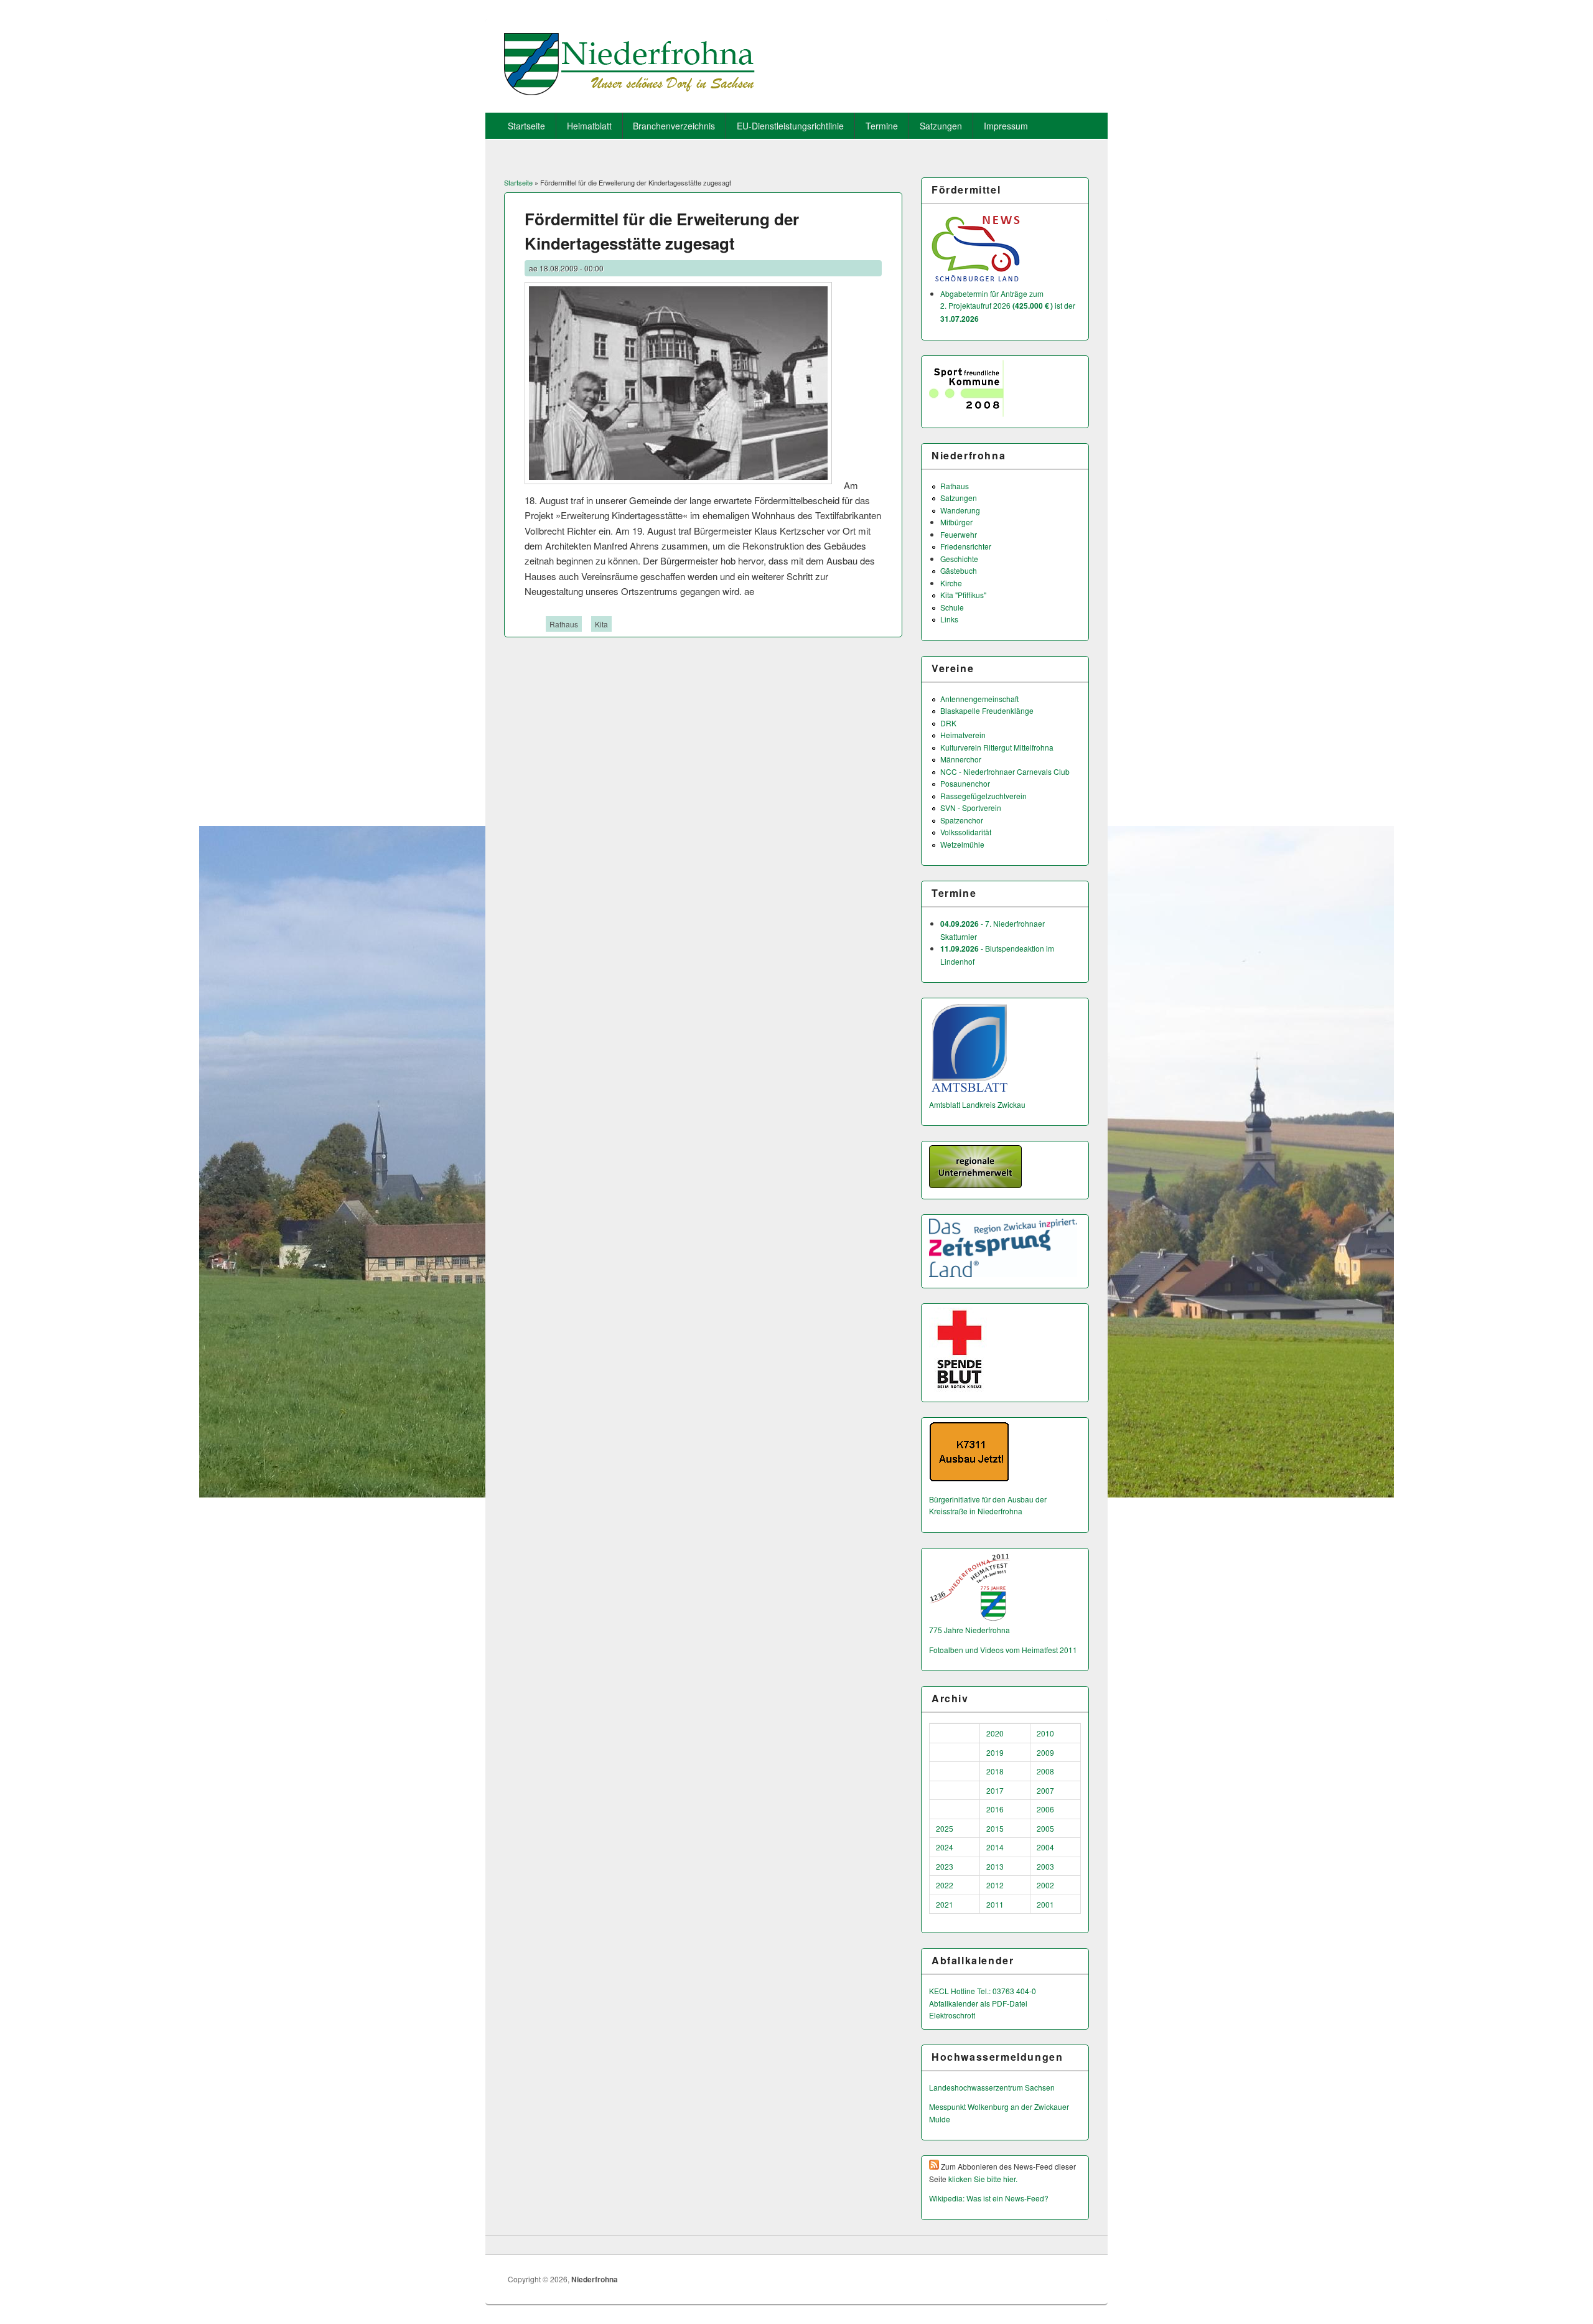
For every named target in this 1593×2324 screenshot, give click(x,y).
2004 (1045, 1847)
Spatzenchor (962, 820)
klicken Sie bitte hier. (983, 2179)
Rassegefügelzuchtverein (983, 796)
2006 (1045, 1809)
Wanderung (960, 510)
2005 (1045, 1828)
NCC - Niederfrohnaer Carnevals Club (1005, 771)
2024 (945, 1847)
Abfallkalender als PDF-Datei (978, 2003)
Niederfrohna (595, 2279)
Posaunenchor (965, 783)
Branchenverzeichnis (674, 126)
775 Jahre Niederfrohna (969, 1630)
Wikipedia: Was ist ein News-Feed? (989, 2198)
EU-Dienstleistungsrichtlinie (790, 126)
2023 (945, 1866)
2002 (1045, 1885)
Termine (882, 126)
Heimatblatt (589, 126)
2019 (995, 1752)
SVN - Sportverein (971, 808)
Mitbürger (956, 522)
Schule (952, 607)
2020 (995, 1733)
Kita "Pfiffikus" (963, 595)
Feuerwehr (959, 534)
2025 (945, 1828)
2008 (1045, 1771)
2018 (995, 1771)
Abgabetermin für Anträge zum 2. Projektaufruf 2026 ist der (1008, 306)
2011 (995, 1904)
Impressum (1006, 126)
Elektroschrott (952, 2015)
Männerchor (961, 759)
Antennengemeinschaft (979, 699)
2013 (995, 1866)
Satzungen (941, 126)
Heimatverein (963, 735)
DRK (948, 723)
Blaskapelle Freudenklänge (987, 710)
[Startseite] (629, 91)
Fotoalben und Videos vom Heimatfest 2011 (1003, 1650)
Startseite (526, 126)
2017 (995, 1790)
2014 (995, 1847)
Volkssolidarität (966, 832)
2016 (995, 1809)
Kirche (951, 583)
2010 (1045, 1733)
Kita (601, 624)
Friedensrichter (966, 546)
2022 (945, 1885)
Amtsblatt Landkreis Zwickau (977, 1104)
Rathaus (564, 624)
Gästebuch (959, 570)
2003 (1045, 1866)
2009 (1045, 1752)
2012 (995, 1885)
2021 (945, 1904)
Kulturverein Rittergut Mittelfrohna (997, 747)
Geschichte (959, 559)
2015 (995, 1828)
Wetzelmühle (962, 844)
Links (949, 619)
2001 (1045, 1904)
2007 (1045, 1790)
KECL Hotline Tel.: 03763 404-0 (983, 1991)
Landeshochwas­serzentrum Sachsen (992, 2087)
